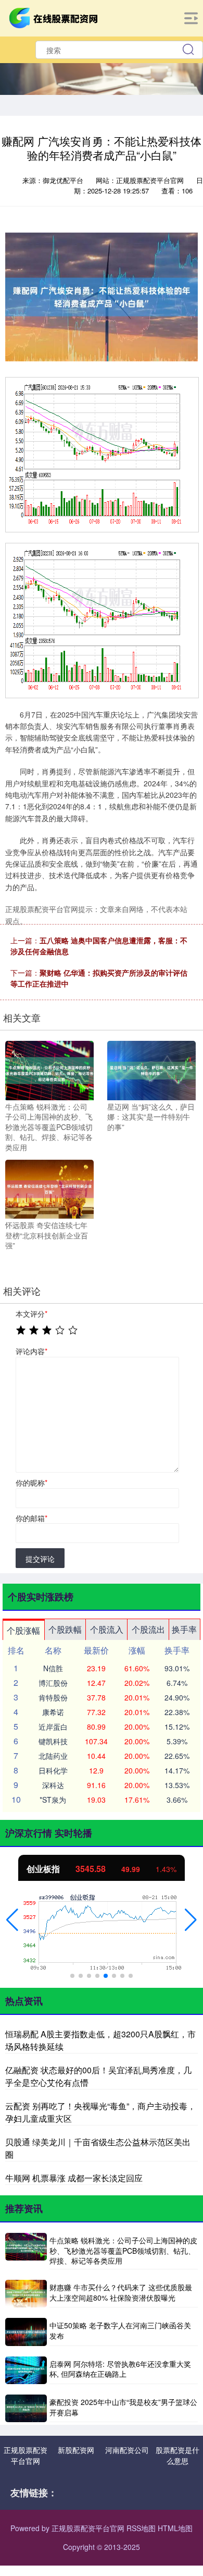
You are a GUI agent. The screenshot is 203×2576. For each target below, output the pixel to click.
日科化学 (53, 1770)
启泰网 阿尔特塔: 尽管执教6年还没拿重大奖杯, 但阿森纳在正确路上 (120, 2369)
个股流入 (107, 1629)
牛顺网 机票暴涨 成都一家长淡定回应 (74, 2178)
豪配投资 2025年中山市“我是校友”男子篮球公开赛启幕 (123, 2407)
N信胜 (53, 1668)
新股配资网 (76, 2450)
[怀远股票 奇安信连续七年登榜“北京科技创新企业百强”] (49, 1188)
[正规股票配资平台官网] (55, 17)
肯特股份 (53, 1697)
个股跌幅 (65, 1629)
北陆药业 (53, 1756)
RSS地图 (141, 2528)
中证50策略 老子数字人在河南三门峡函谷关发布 (120, 2330)
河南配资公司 (127, 2450)
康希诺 (53, 1712)
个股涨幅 (23, 1630)
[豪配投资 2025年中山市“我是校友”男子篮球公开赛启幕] (26, 2408)
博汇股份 (53, 1683)
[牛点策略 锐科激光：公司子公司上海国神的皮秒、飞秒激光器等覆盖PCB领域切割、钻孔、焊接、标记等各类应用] (49, 1070)
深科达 (53, 1785)
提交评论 (40, 1559)
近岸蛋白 (53, 1727)
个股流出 (148, 1629)
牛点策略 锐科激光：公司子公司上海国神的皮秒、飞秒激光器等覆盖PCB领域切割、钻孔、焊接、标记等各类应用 (123, 2250)
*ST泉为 (53, 1800)
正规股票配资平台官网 (26, 2455)
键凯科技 (53, 1741)
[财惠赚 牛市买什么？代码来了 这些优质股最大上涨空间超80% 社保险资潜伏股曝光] (26, 2294)
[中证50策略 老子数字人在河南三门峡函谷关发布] (26, 2332)
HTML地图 (175, 2528)
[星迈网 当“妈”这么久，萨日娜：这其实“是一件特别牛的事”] (151, 1070)
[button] (12, 1920)
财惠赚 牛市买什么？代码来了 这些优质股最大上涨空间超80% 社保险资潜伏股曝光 (121, 2292)
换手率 (184, 1629)
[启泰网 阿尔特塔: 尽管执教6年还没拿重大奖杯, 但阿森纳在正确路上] (26, 2370)
